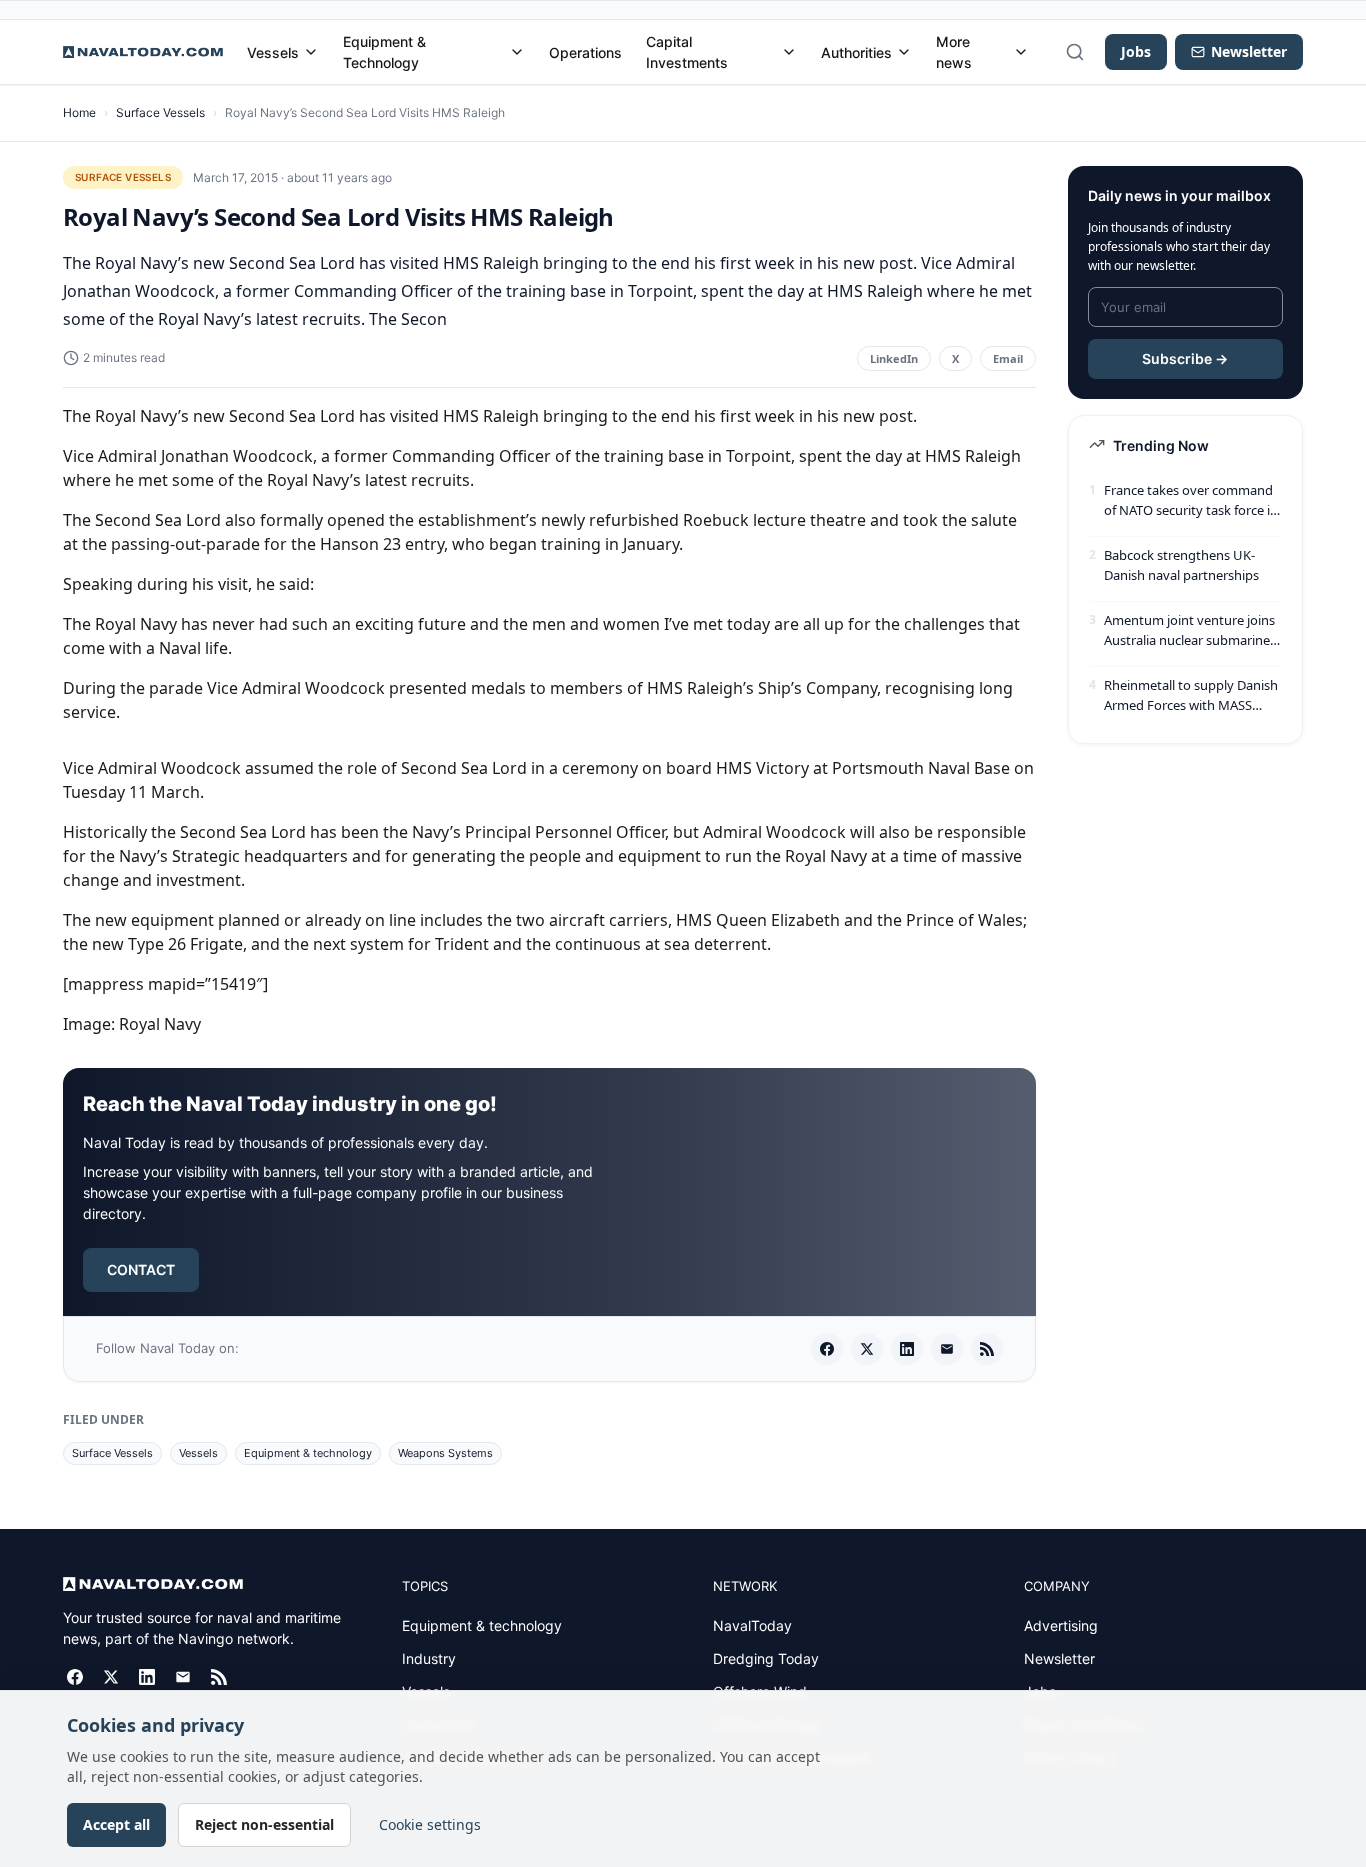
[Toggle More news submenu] (1021, 52)
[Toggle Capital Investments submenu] (789, 52)
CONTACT (141, 1269)
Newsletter (1059, 1658)
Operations (585, 52)
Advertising (1061, 1625)
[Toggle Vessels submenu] (311, 52)
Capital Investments (687, 52)
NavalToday (752, 1625)
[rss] (987, 1349)
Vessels (273, 52)
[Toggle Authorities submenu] (904, 52)
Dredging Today (766, 1658)
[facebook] (827, 1349)
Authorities (856, 52)
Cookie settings (430, 1824)
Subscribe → (1185, 358)
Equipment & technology (308, 1453)
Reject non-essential (264, 1824)
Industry (429, 1658)
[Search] (1075, 52)
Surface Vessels (160, 112)
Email (1008, 358)
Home (79, 112)
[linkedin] (907, 1349)
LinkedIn (894, 358)
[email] (947, 1349)
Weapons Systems (445, 1453)
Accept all (116, 1824)
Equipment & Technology (384, 52)
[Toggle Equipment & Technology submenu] (517, 52)
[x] (867, 1349)
